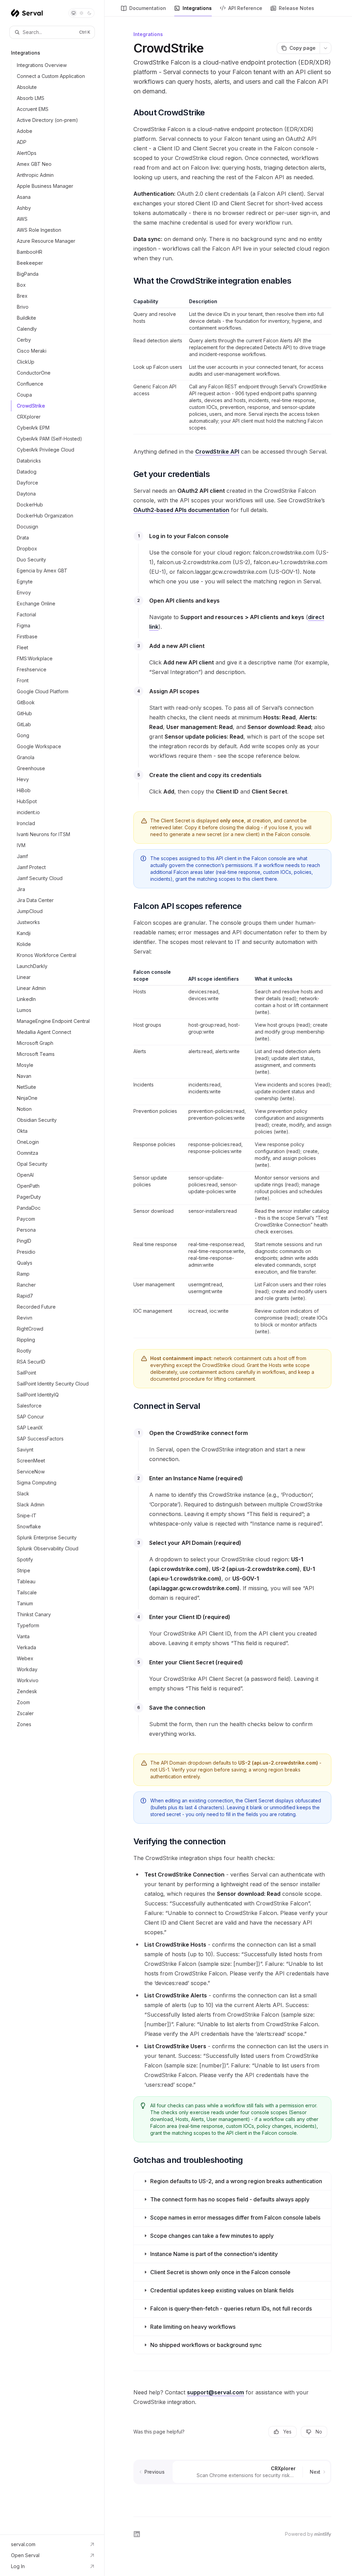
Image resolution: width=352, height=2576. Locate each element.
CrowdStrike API (217, 452)
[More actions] (326, 48)
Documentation (148, 8)
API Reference (245, 8)
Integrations (197, 8)
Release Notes (296, 8)
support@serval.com (216, 2392)
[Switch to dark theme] (89, 13)
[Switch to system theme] (74, 13)
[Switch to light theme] (81, 13)
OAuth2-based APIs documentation (181, 510)
